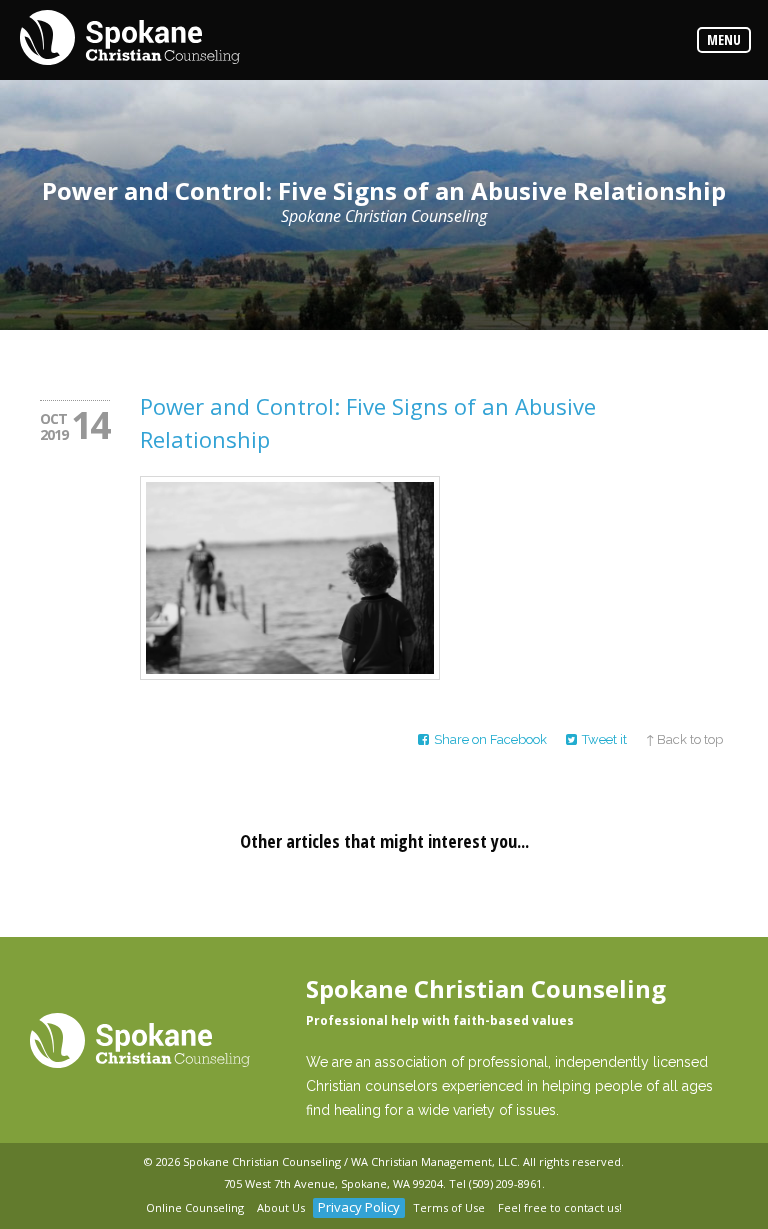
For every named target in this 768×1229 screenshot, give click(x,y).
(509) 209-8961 (505, 1183)
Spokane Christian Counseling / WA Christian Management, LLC (350, 1161)
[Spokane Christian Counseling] (130, 39)
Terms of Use (449, 1207)
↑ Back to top (684, 739)
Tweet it (604, 739)
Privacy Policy (359, 1207)
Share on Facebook (490, 739)
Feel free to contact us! (560, 1207)
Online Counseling (195, 1207)
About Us (281, 1207)
